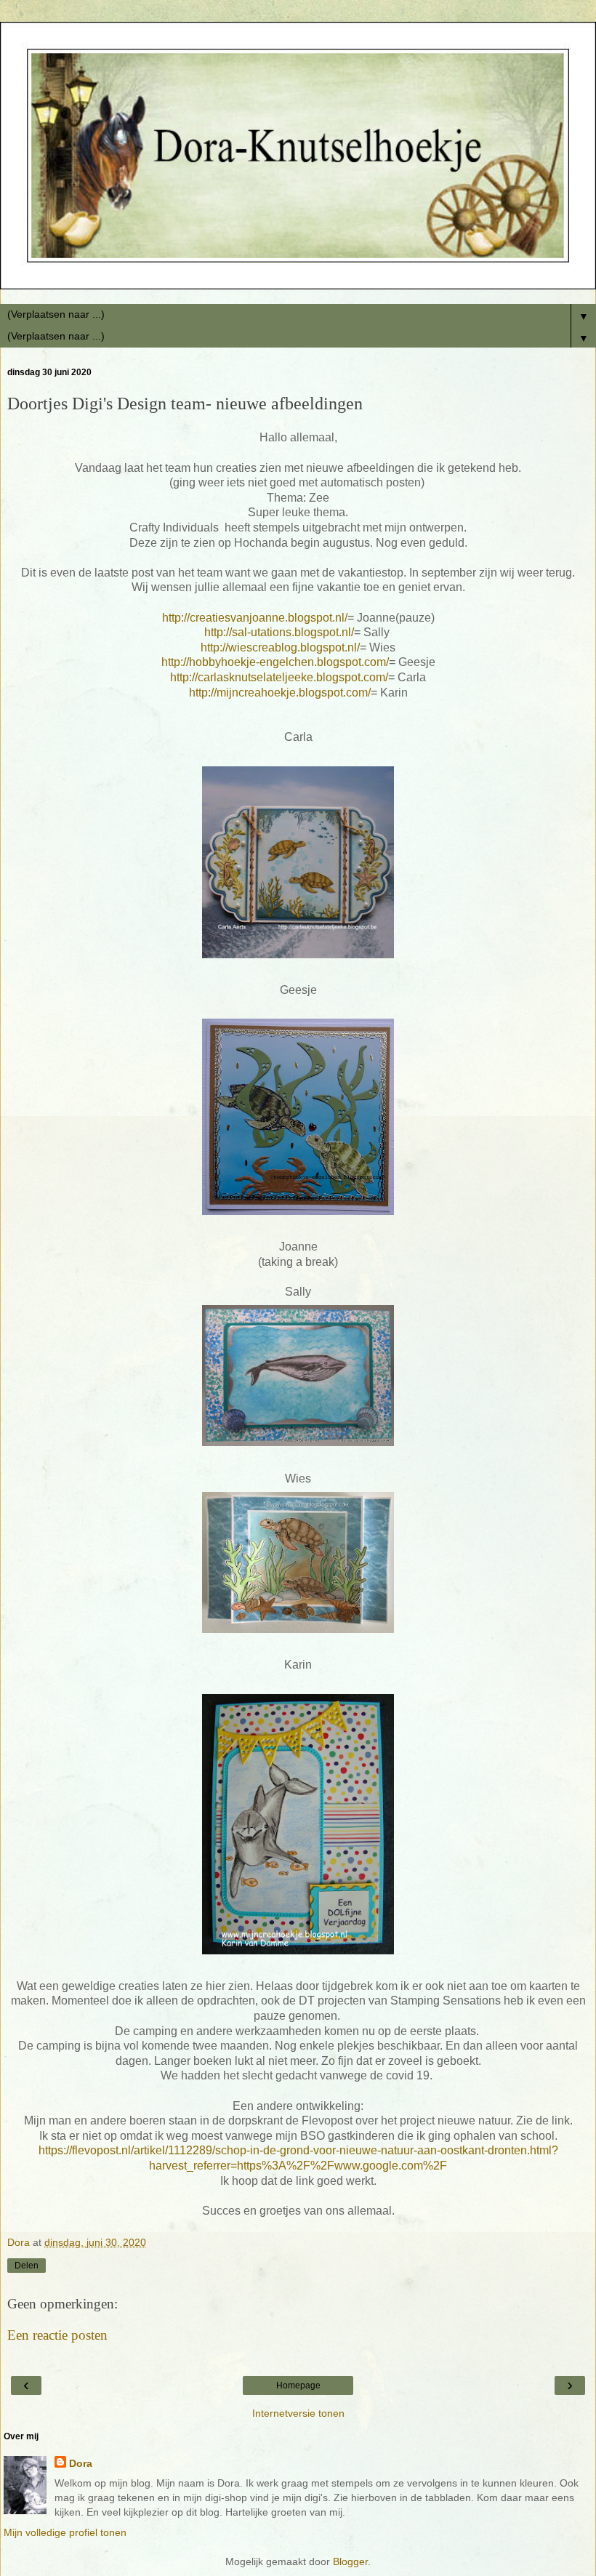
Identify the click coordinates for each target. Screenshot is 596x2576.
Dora (81, 2463)
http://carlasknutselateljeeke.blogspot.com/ (279, 677)
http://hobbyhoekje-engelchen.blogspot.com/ (275, 662)
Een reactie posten (57, 2335)
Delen (27, 2266)
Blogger (350, 2561)
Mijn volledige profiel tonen (65, 2532)
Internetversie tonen (298, 2413)
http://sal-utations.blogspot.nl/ (279, 632)
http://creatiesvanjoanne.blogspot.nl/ (255, 618)
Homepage (298, 2386)
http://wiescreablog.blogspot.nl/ (280, 647)
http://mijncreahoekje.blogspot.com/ (280, 693)
